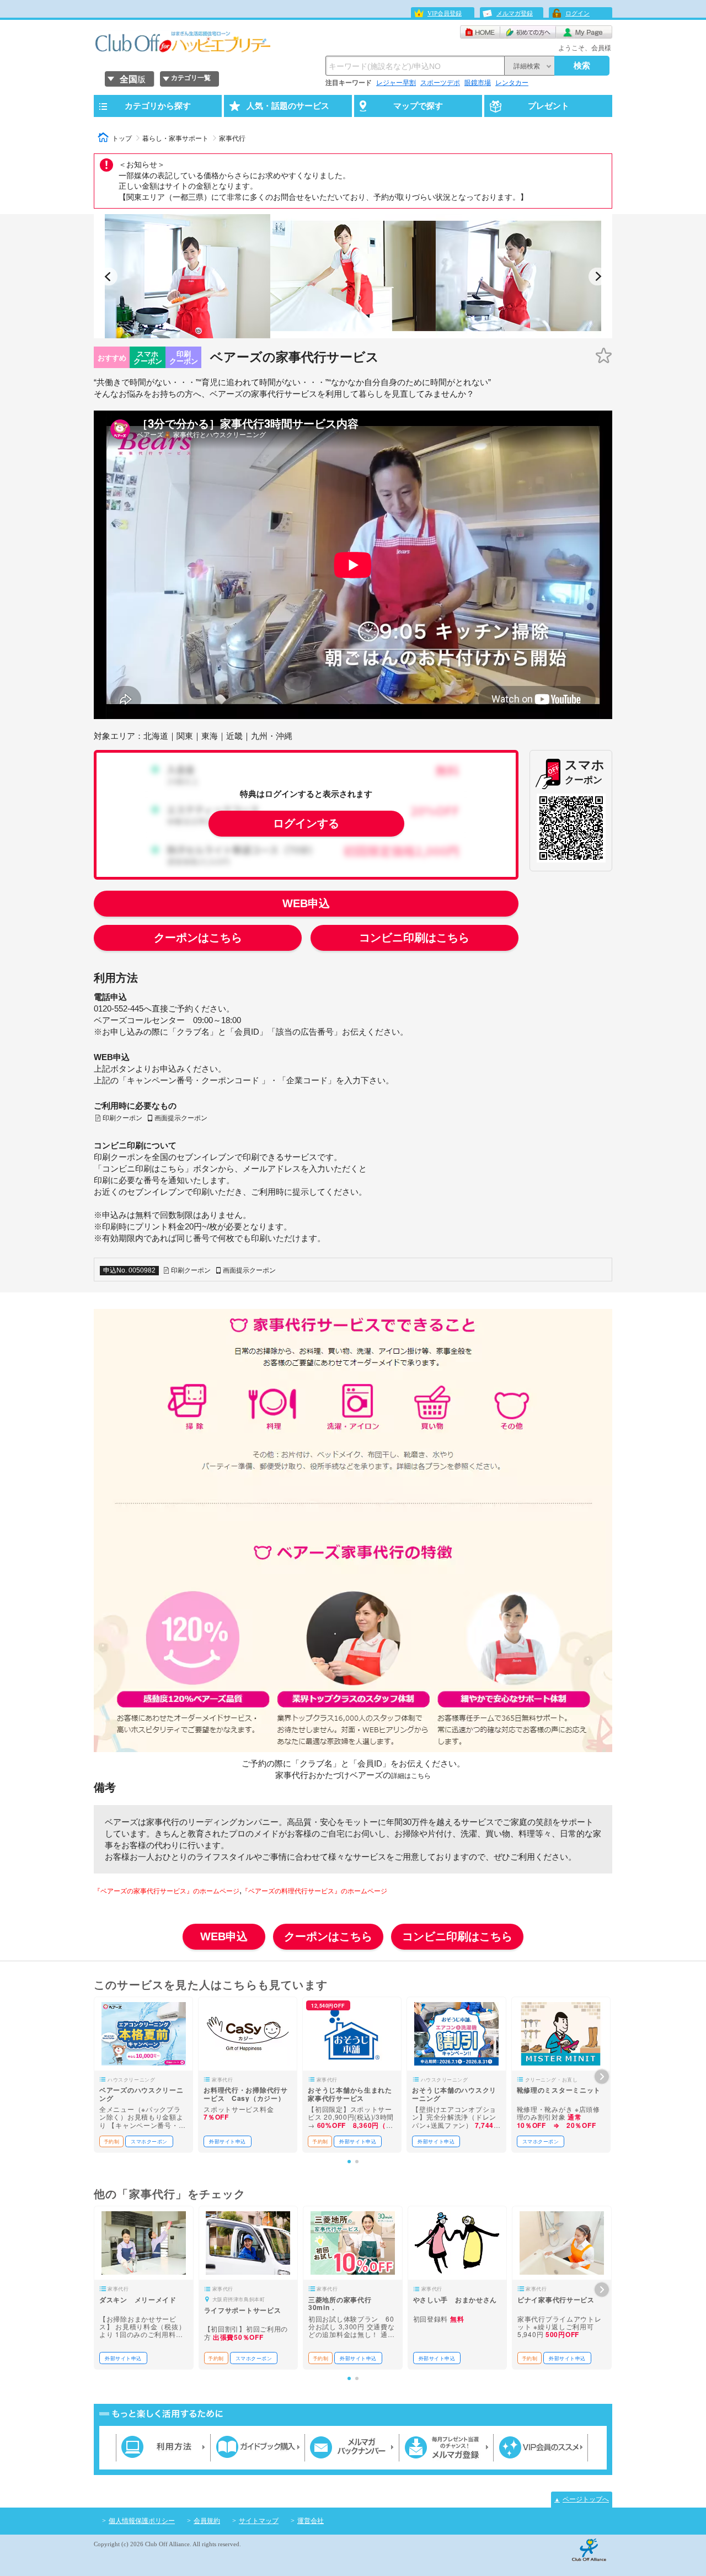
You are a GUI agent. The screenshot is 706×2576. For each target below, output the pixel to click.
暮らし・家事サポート (175, 139)
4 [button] (365, 334)
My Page (584, 32)
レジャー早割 (396, 83)
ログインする (306, 823)
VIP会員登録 (445, 13)
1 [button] (332, 334)
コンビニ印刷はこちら (414, 938)
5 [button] (376, 334)
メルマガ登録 (515, 13)
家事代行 (232, 139)
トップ (122, 139)
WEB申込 (306, 903)
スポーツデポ (440, 83)
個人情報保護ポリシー (142, 2521)
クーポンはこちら (198, 938)
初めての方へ (528, 32)
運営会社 (311, 2521)
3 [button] (354, 334)
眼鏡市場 (478, 83)
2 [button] (343, 334)
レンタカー (512, 83)
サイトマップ (259, 2521)
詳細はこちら (411, 1776)
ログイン (577, 13)
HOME (480, 32)
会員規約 (207, 2521)
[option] (188, 276)
